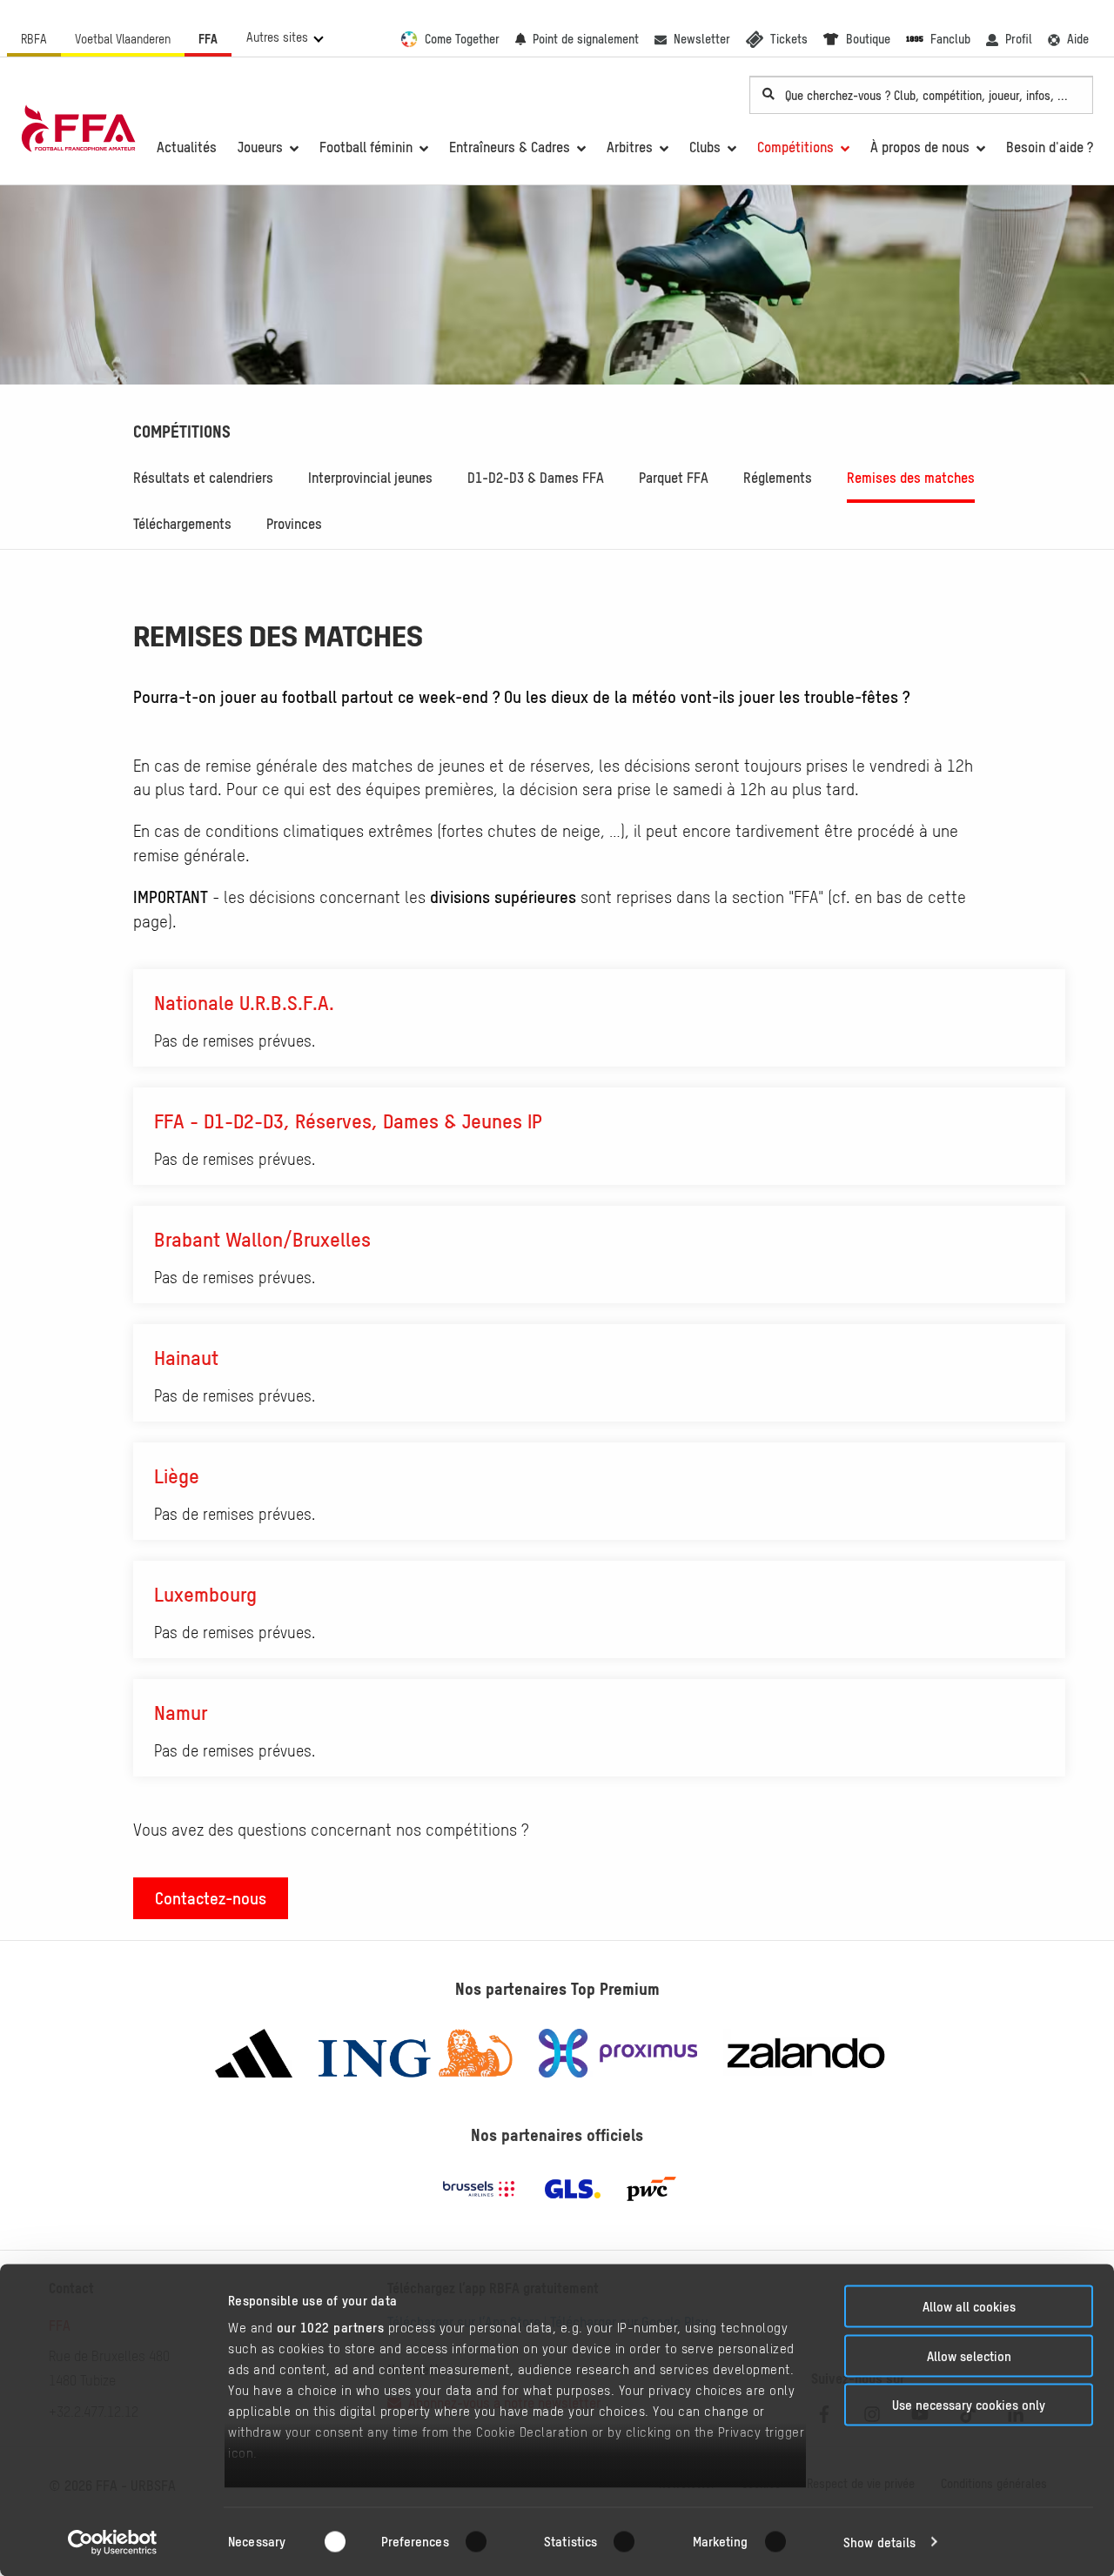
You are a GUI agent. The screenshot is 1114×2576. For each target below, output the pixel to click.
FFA (208, 39)
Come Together (462, 39)
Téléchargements (182, 524)
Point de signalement (586, 39)
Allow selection (969, 2355)
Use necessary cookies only (969, 2405)
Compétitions (182, 432)
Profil (1019, 39)
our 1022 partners (331, 2328)
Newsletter (702, 39)
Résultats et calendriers (203, 478)
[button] (284, 37)
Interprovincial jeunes (370, 478)
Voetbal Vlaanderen (123, 39)
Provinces (294, 524)
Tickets (789, 39)
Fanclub (950, 39)
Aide (1078, 39)
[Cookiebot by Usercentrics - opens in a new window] (113, 2542)
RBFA (34, 39)
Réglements (778, 478)
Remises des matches (911, 478)
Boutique (868, 39)
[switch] (487, 2541)
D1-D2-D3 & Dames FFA (536, 478)
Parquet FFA (674, 478)
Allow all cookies (969, 2307)
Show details (879, 2542)
